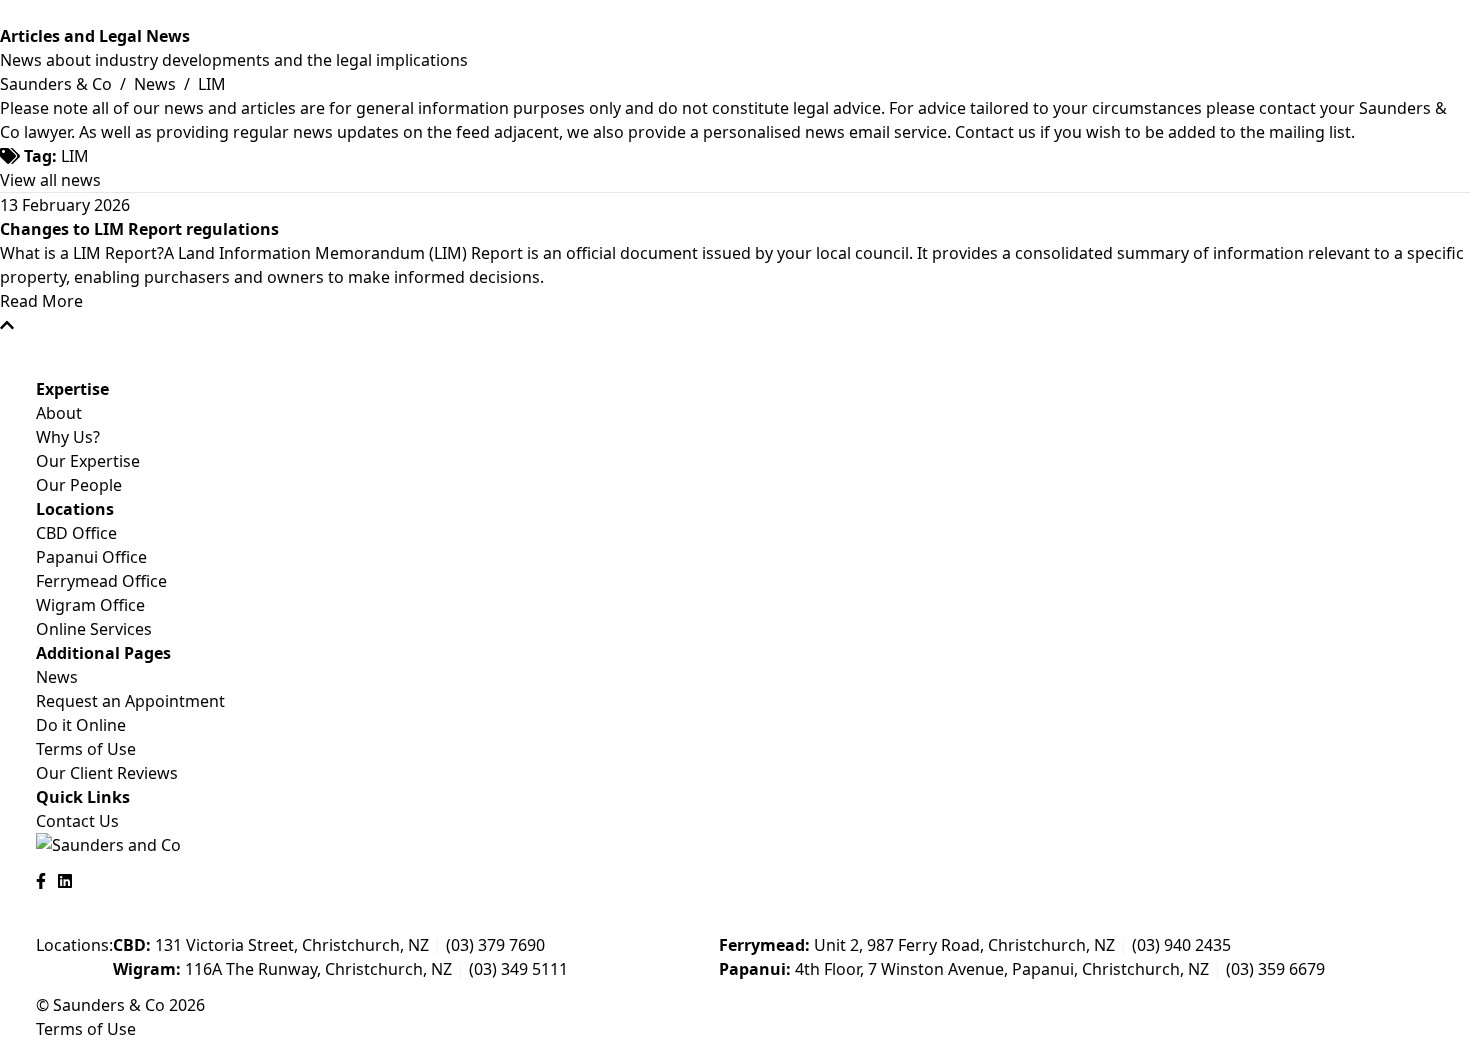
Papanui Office (91, 557)
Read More (41, 301)
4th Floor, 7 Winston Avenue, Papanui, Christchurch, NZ (964, 969)
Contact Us (77, 821)
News (157, 84)
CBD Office (76, 533)
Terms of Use (86, 749)
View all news (50, 180)
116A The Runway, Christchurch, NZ (282, 969)
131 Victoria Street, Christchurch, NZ (271, 945)
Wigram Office (90, 605)
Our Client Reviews (107, 773)
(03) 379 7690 (495, 945)
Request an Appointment (130, 701)
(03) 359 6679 (1275, 969)
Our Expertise (88, 461)
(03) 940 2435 (1181, 945)
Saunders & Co (58, 84)
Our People (79, 485)
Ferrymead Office (101, 581)
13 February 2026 (65, 205)
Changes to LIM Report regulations (139, 229)
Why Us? (68, 437)
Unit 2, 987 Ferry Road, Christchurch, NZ (917, 945)
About (59, 413)
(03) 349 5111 (518, 969)
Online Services (94, 629)
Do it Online (81, 725)
